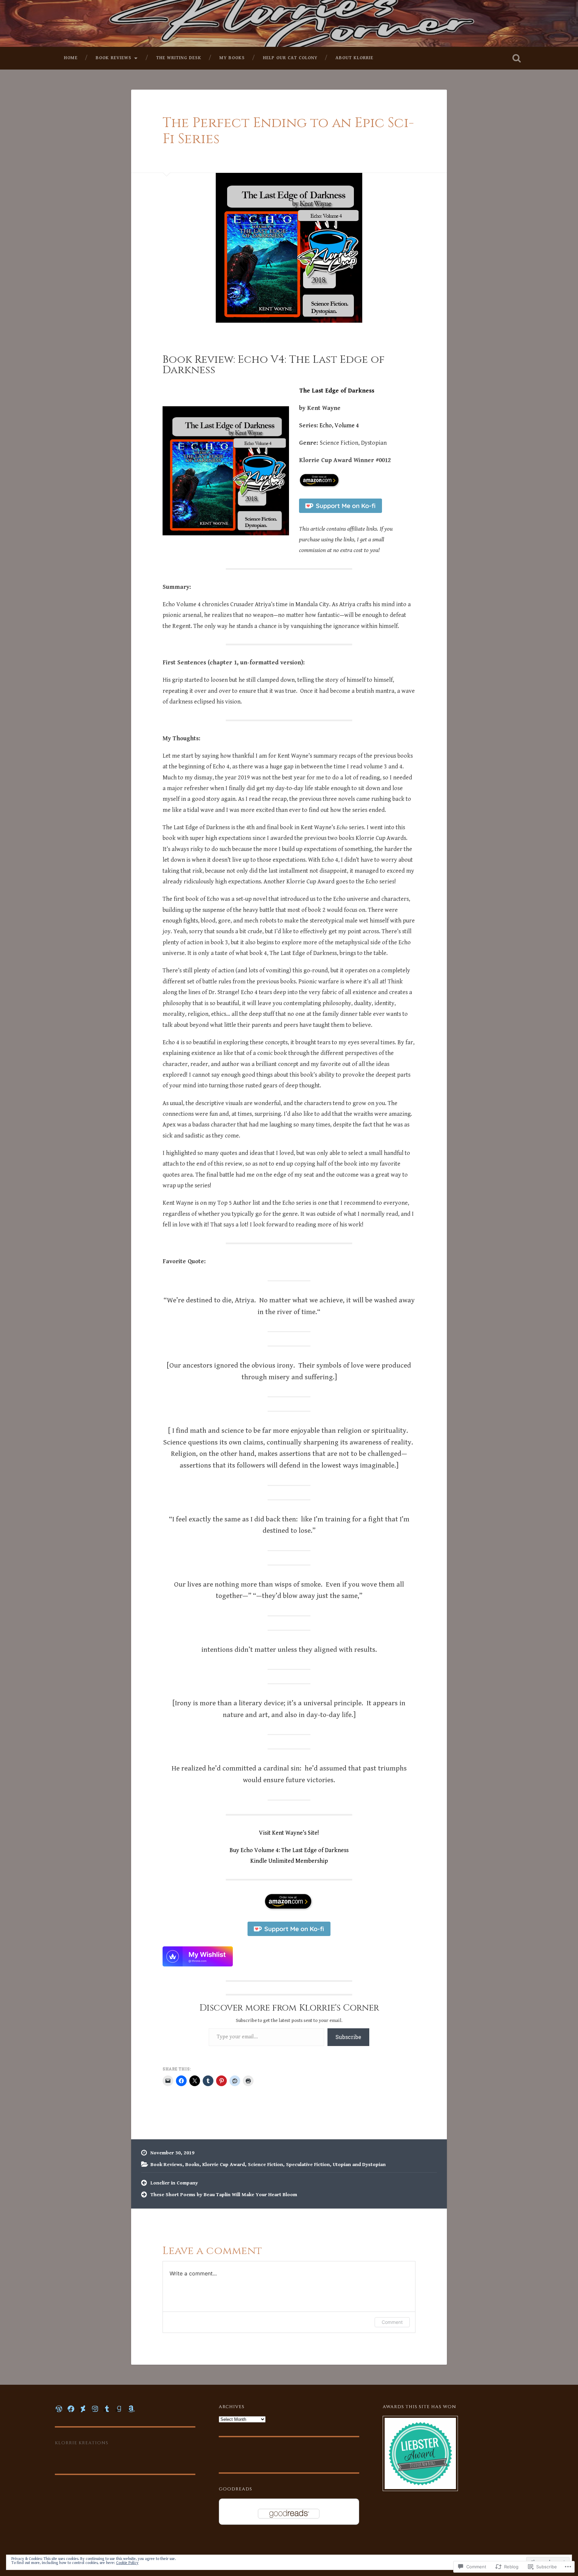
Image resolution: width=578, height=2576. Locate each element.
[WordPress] (59, 2409)
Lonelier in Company (174, 2183)
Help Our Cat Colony (290, 58)
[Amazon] (131, 2409)
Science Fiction (265, 2165)
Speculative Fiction (308, 2165)
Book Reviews (114, 58)
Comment (392, 2322)
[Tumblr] (107, 2409)
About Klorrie (354, 58)
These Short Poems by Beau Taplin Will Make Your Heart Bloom (224, 2195)
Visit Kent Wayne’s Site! (289, 1833)
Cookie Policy (127, 2563)
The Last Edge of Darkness (337, 391)
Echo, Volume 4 (339, 425)
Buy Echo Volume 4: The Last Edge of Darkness (289, 1850)
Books (192, 2165)
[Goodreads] (119, 2409)
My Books (232, 58)
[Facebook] (71, 2409)
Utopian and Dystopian (359, 2165)
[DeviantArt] (83, 2409)
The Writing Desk (179, 58)
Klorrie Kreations (82, 2443)
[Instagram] (95, 2409)
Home (71, 58)
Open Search (516, 58)
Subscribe (348, 2037)
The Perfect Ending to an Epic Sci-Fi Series (288, 131)
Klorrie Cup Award (224, 2165)
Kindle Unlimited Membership (289, 1861)
